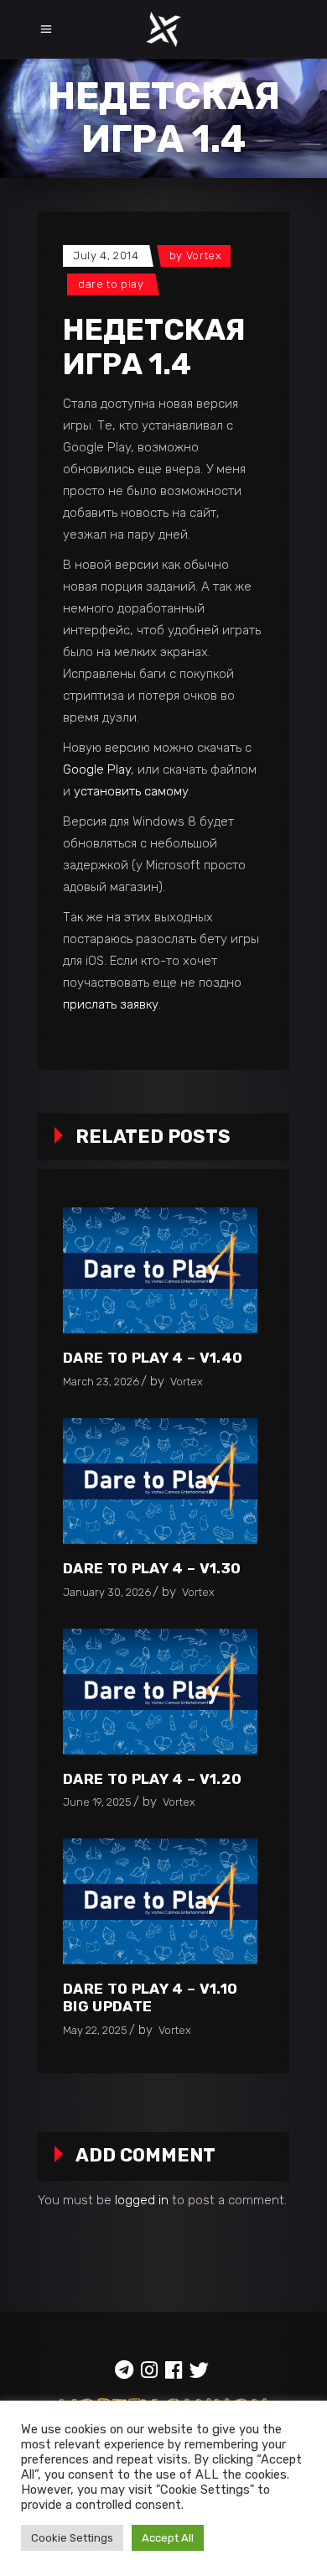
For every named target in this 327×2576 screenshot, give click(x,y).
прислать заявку (111, 1004)
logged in (142, 2200)
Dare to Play (111, 284)
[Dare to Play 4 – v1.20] (160, 1692)
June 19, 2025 (97, 1802)
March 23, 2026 (101, 1382)
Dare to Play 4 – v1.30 (152, 1568)
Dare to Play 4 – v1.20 (152, 1779)
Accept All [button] (168, 2538)
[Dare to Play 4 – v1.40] (160, 1270)
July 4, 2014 (106, 256)
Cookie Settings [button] (72, 2538)
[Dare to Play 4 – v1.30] (160, 1481)
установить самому (131, 791)
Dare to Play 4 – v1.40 (153, 1358)
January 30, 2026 (107, 1592)
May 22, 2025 (95, 2030)
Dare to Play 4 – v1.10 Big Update (150, 1997)
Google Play (97, 769)
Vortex (204, 256)
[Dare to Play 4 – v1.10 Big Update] (160, 1901)
